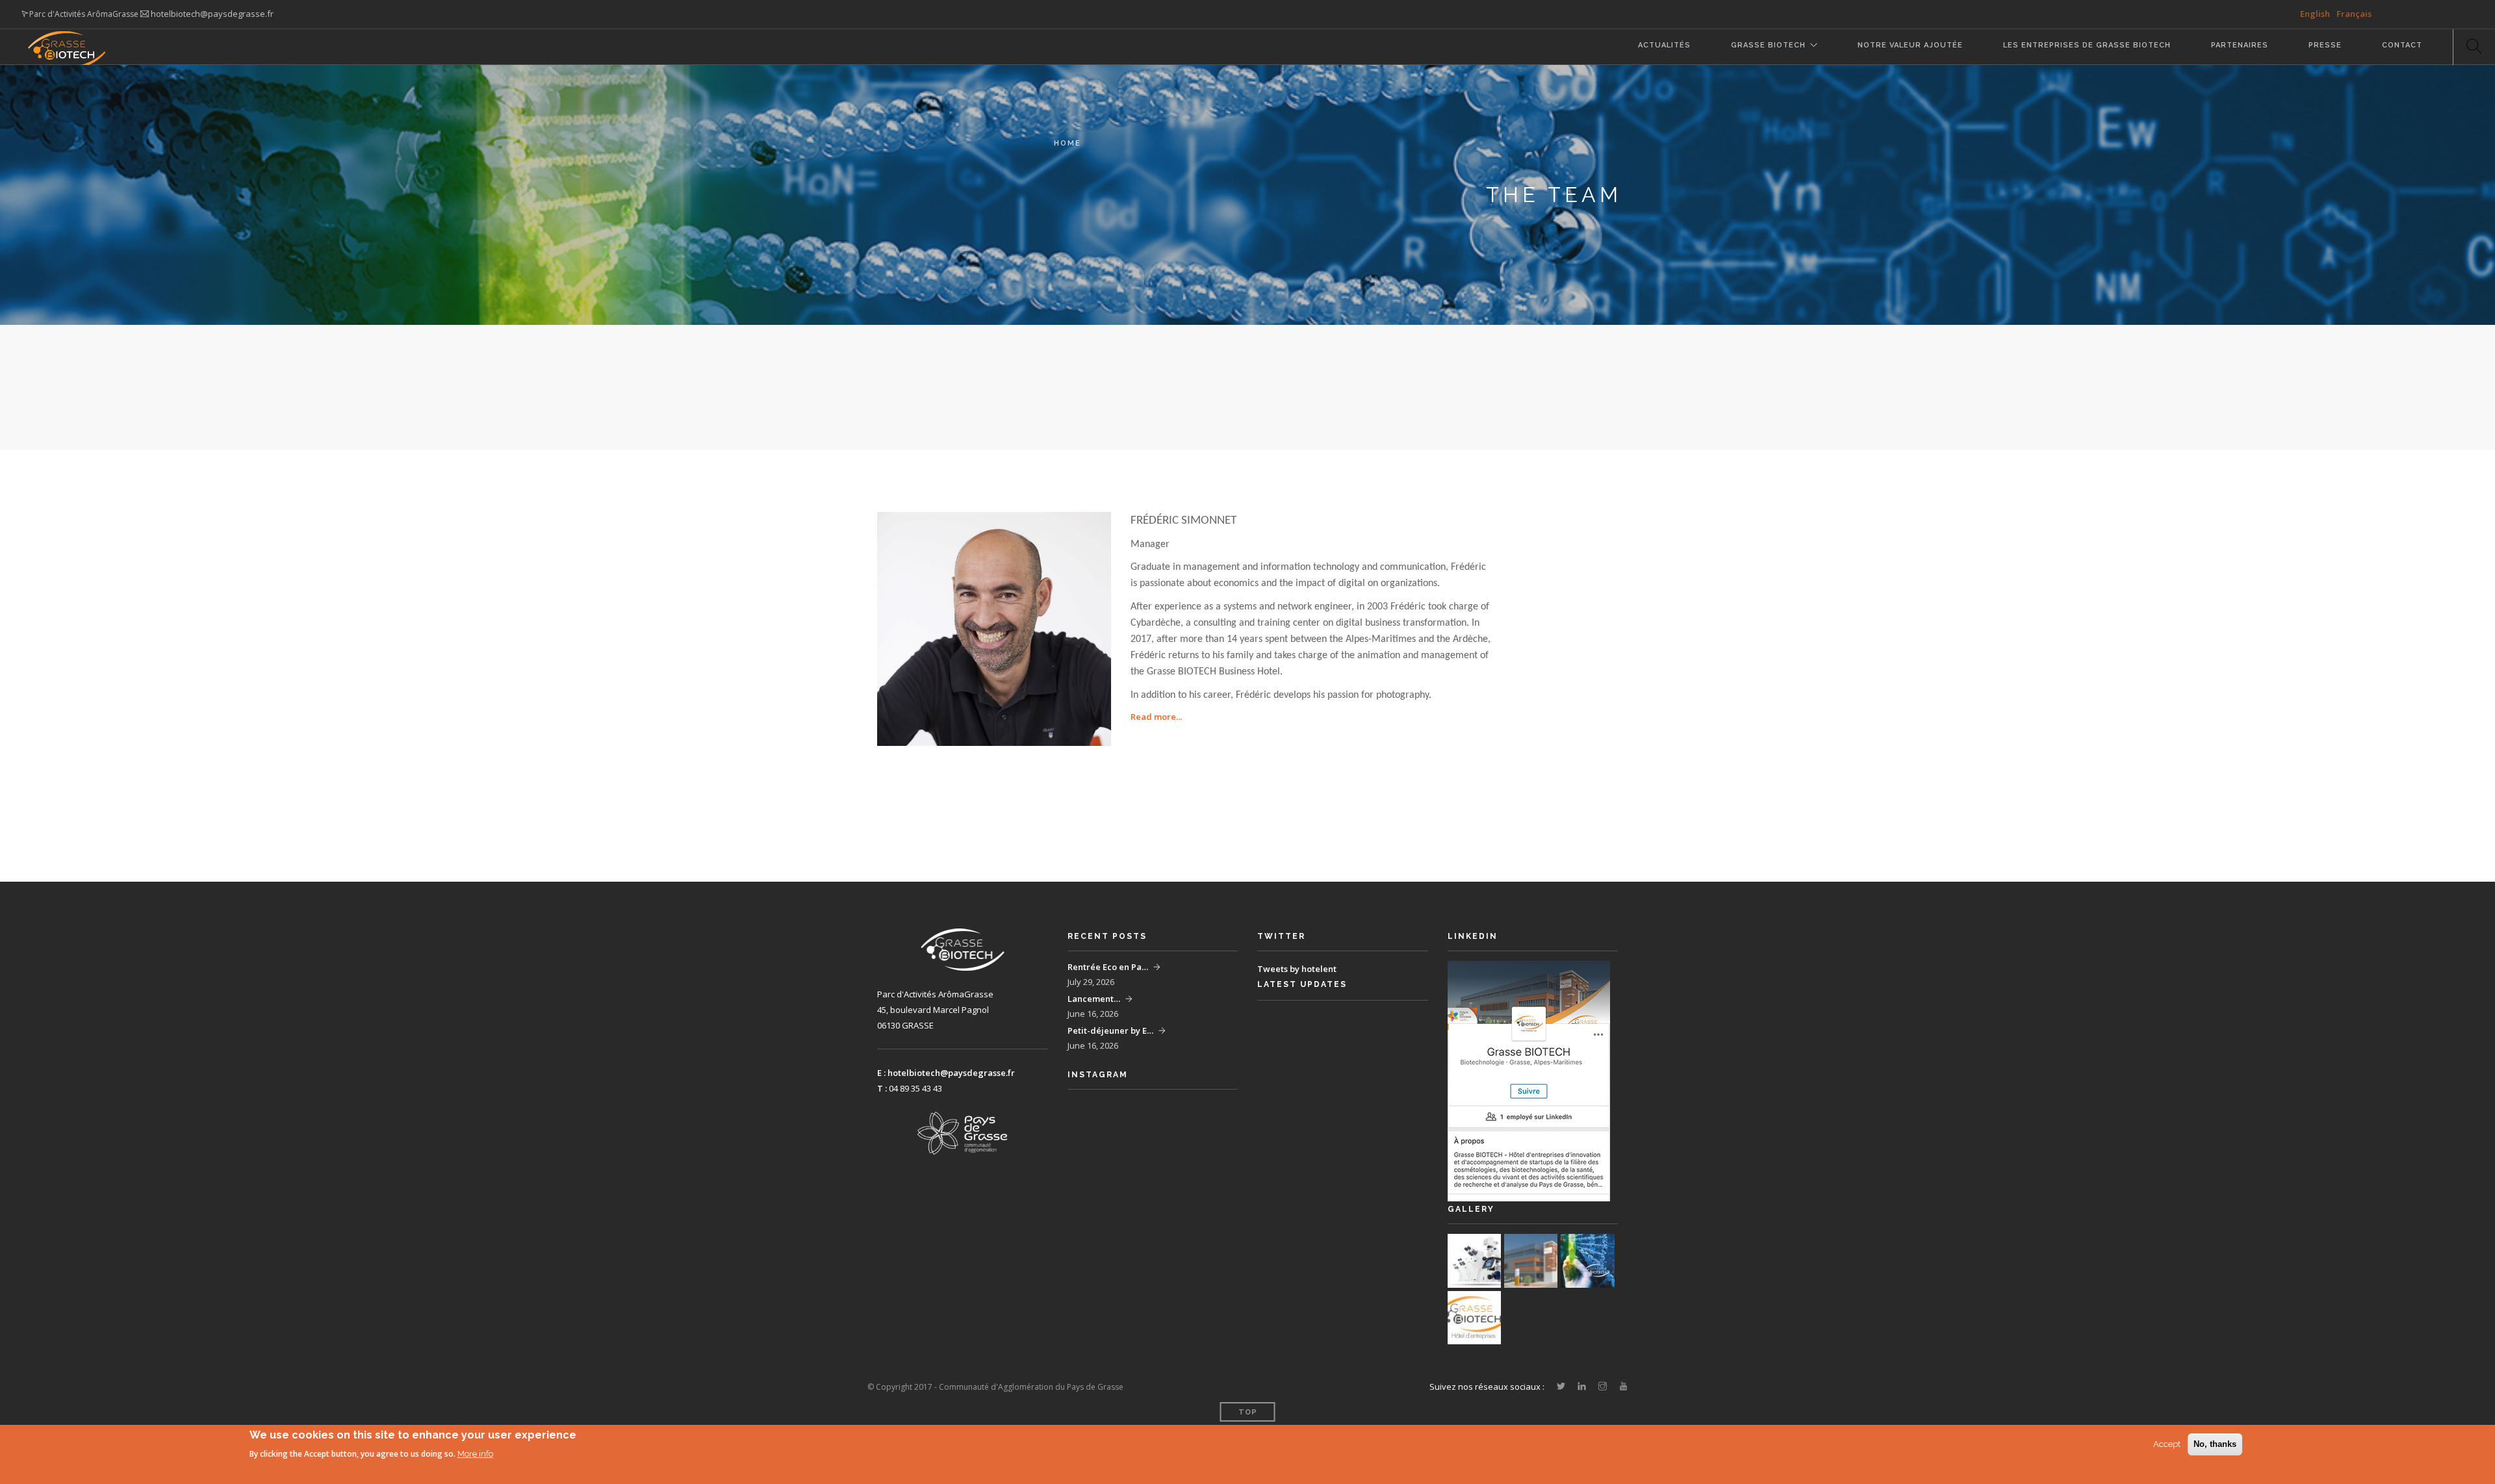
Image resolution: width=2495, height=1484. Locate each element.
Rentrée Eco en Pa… (1108, 967)
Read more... (1156, 717)
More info (475, 1454)
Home (1068, 143)
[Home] (127, 55)
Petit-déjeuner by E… (1110, 1030)
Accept (2167, 1444)
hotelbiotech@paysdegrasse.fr (951, 1073)
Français (2354, 14)
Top (1248, 1412)
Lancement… (1094, 999)
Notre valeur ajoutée (1910, 45)
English (2315, 14)
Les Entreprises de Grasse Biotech (2087, 45)
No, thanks (2215, 1444)
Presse (2325, 45)
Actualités (1664, 45)
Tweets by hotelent (1297, 969)
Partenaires (2240, 45)
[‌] (1561, 1387)
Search (2469, 55)
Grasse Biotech (1768, 45)
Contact (2402, 45)
